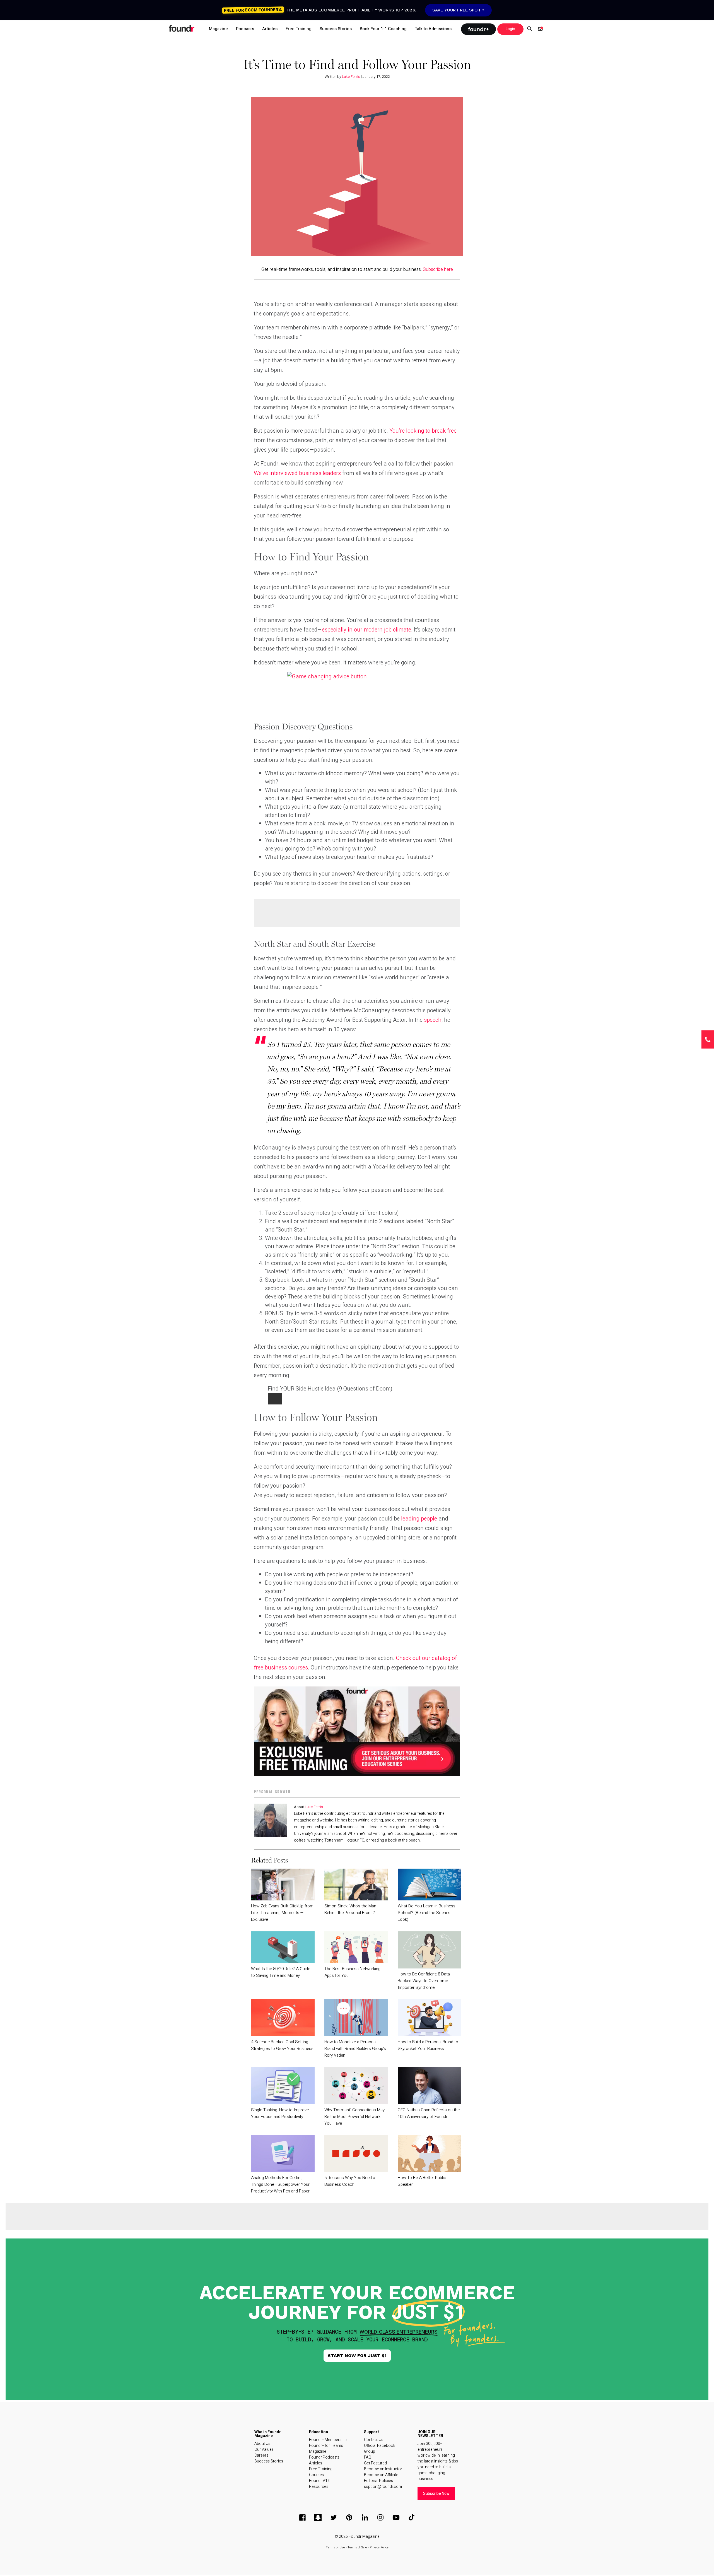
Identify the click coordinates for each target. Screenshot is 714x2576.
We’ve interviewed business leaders (297, 473)
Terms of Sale (357, 2547)
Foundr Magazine (364, 2537)
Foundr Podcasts (324, 2457)
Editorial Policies (378, 2481)
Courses (316, 2475)
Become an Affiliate (381, 2475)
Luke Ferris (351, 77)
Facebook (302, 2517)
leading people (419, 1519)
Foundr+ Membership (328, 2440)
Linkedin (365, 2517)
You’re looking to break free (423, 431)
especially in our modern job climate (366, 630)
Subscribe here (438, 269)
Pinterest (349, 2517)
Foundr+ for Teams (326, 2446)
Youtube (396, 2517)
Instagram (380, 2517)
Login (510, 29)
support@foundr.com (383, 2487)
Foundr (182, 28)
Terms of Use (335, 2547)
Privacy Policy (379, 2547)
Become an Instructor (383, 2469)
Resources (319, 2487)
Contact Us (374, 2440)
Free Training (321, 2469)
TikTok (412, 2517)
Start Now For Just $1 (357, 2355)
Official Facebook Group (380, 2449)
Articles (316, 2463)
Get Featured (375, 2463)
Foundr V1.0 (320, 2481)
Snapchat (318, 2517)
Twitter (334, 2517)
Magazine (318, 2451)
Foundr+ (478, 29)
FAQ (368, 2457)
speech (433, 1020)
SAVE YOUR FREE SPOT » (458, 10)
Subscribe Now (436, 2494)
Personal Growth (272, 1792)
